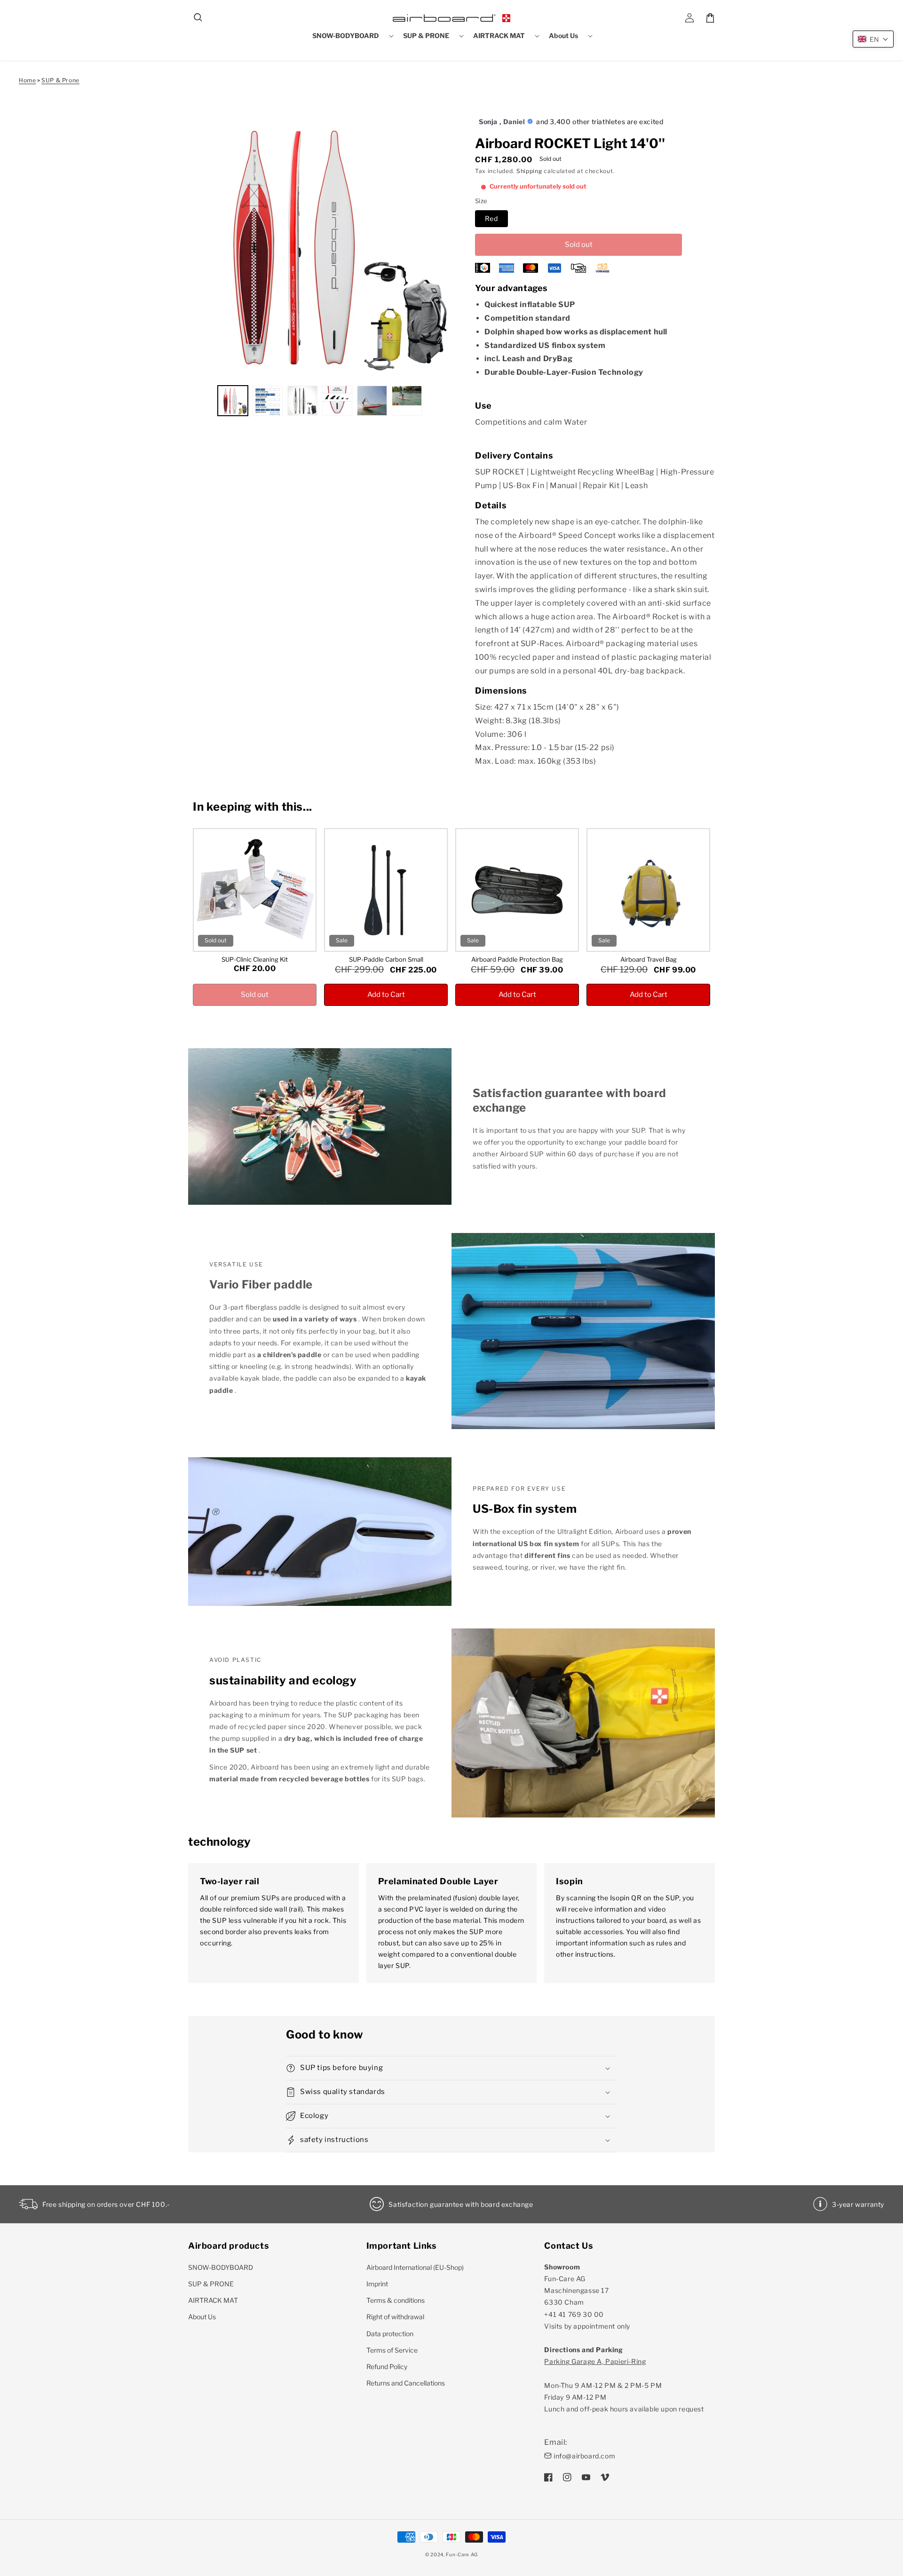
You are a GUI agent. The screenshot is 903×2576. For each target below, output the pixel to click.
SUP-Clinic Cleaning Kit (255, 959)
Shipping (529, 171)
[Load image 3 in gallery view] (302, 401)
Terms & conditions (396, 2300)
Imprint (377, 2284)
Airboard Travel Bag (649, 959)
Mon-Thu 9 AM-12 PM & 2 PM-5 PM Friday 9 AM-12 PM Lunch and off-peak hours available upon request (624, 2385)
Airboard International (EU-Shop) (415, 2267)
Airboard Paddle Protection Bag (517, 959)
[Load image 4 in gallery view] (337, 401)
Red (491, 218)
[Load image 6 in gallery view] (407, 401)
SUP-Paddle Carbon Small (386, 959)
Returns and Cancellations (406, 2383)
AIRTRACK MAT (213, 2300)
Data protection (390, 2334)
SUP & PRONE (211, 2284)
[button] (198, 18)
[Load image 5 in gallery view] (372, 401)
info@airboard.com (584, 2456)
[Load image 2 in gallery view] (268, 401)
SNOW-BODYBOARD (221, 2267)
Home (27, 80)
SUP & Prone (60, 80)
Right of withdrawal (395, 2317)
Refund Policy (387, 2367)
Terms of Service (392, 2350)
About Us (202, 2317)
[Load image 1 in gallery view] (233, 401)
